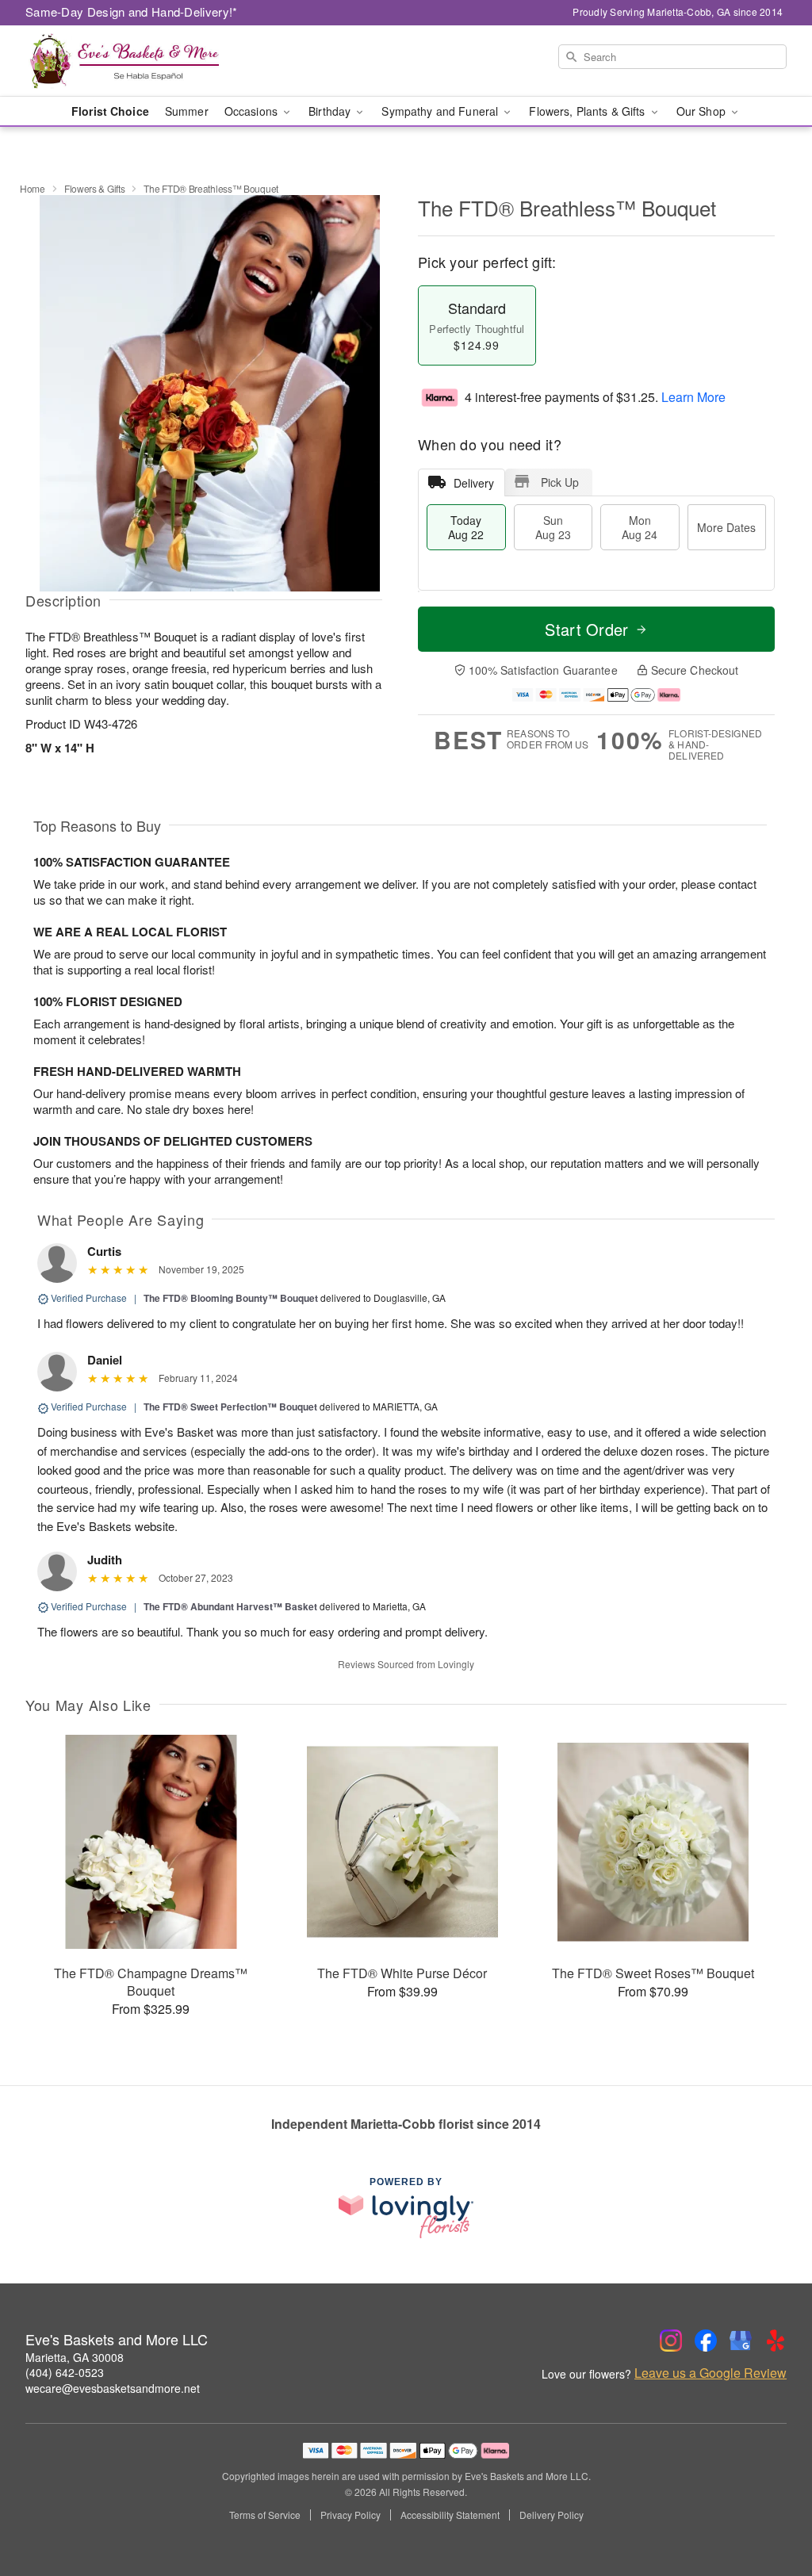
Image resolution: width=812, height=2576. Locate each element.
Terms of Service (265, 2515)
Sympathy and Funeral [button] (441, 111)
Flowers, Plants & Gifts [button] (588, 111)
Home (33, 188)
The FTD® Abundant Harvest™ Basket (230, 1606)
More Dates (726, 527)
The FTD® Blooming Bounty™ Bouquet (231, 1298)
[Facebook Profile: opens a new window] (706, 2341)
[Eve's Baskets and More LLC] (140, 61)
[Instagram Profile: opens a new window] (671, 2341)
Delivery (474, 483)
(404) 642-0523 (65, 2372)
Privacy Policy (350, 2515)
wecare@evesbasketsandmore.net (113, 2388)
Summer (187, 111)
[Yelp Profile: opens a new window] (776, 2341)
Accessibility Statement (450, 2515)
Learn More (693, 397)
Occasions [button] (253, 111)
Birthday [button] (331, 111)
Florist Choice (110, 111)
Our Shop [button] (703, 111)
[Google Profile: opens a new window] (741, 2341)
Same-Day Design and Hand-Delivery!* (132, 11)
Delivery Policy (552, 2515)
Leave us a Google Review (710, 2373)
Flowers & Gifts (95, 188)
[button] (770, 2509)
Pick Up (560, 482)
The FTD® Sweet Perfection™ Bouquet (230, 1407)
